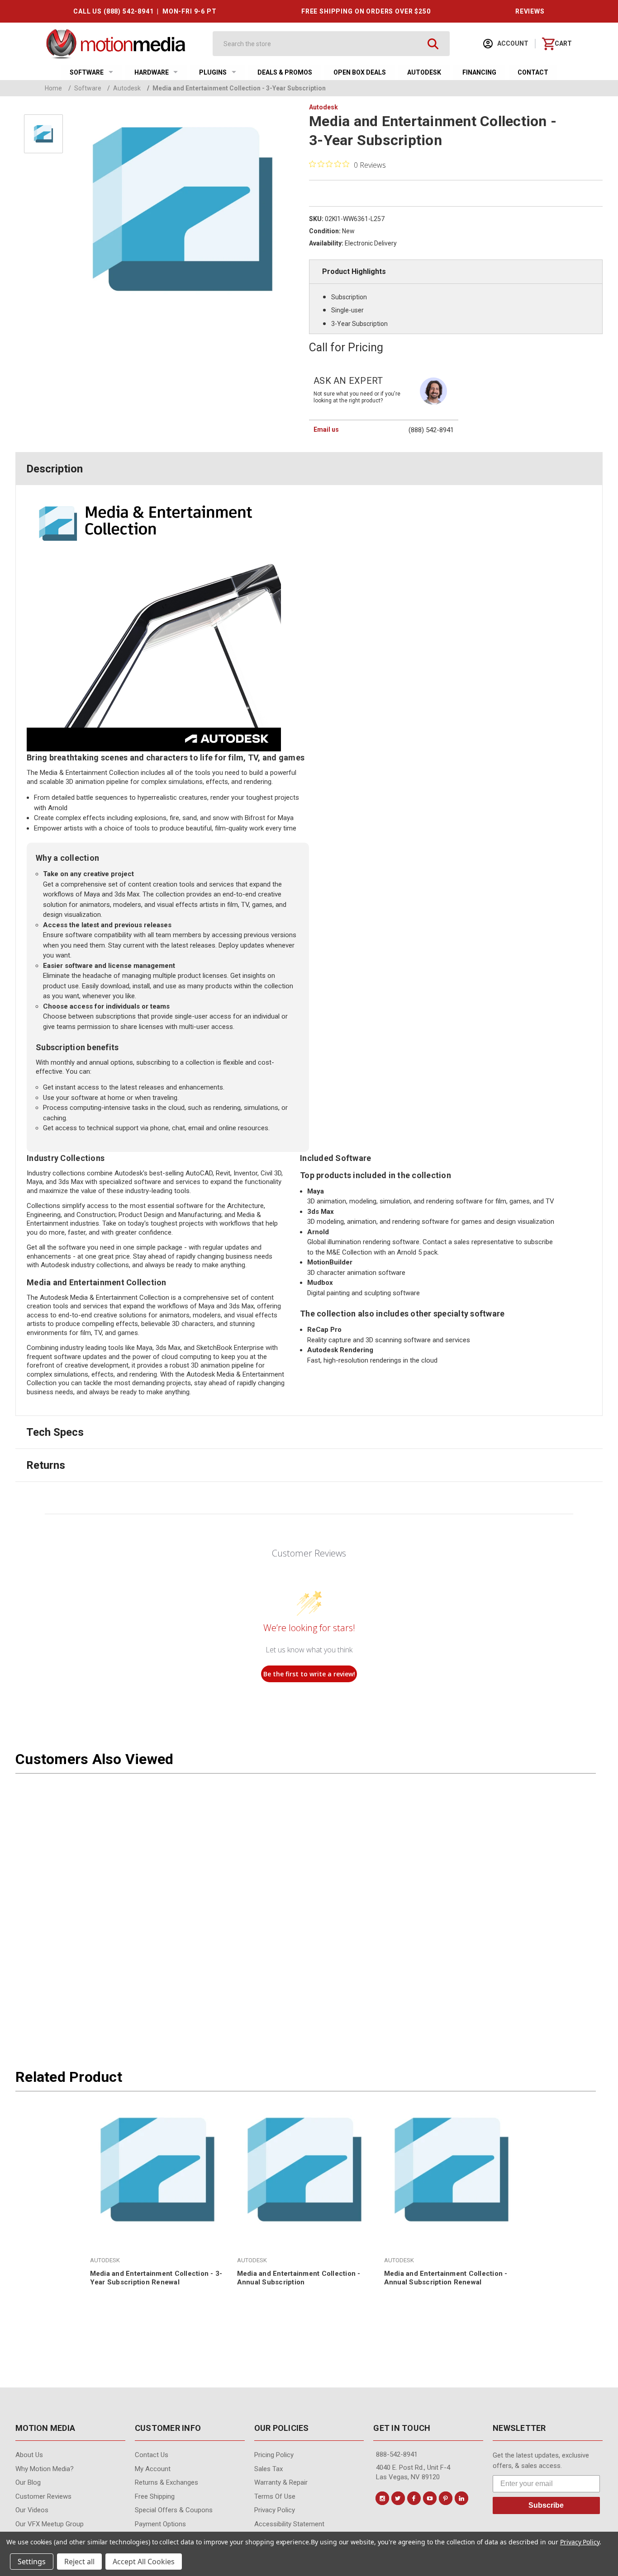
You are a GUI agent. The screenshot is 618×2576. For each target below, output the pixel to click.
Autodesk (424, 72)
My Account (153, 2469)
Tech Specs (55, 1432)
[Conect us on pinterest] (446, 2498)
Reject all (79, 2562)
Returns (46, 1465)
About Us (29, 2455)
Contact (533, 72)
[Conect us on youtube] (430, 2498)
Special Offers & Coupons (174, 2510)
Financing (479, 72)
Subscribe (546, 2505)
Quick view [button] (157, 2216)
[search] (433, 44)
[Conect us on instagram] (382, 2498)
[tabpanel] (157, 2199)
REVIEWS (530, 11)
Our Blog (28, 2482)
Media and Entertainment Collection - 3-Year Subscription (236, 88)
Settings (32, 2562)
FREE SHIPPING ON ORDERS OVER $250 (366, 11)
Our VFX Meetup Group (50, 2524)
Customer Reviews (43, 2496)
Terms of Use (275, 2496)
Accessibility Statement (289, 2524)
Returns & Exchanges (166, 2482)
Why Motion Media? (45, 2469)
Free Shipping (155, 2496)
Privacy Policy (275, 2510)
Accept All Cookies (144, 2562)
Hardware (152, 72)
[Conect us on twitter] (398, 2498)
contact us (152, 2455)
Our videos (32, 2510)
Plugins (213, 72)
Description (55, 469)
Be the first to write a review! (309, 1674)
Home (53, 88)
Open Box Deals (360, 72)
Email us (326, 429)
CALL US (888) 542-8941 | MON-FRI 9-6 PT (145, 11)
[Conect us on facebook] (414, 2498)
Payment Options (160, 2524)
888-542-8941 (397, 2454)
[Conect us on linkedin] (461, 2498)
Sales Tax (269, 2469)
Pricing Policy (274, 2455)
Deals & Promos (285, 72)
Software (87, 72)
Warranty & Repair (281, 2482)
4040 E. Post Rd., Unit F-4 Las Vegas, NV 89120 (413, 2472)
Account (512, 43)
